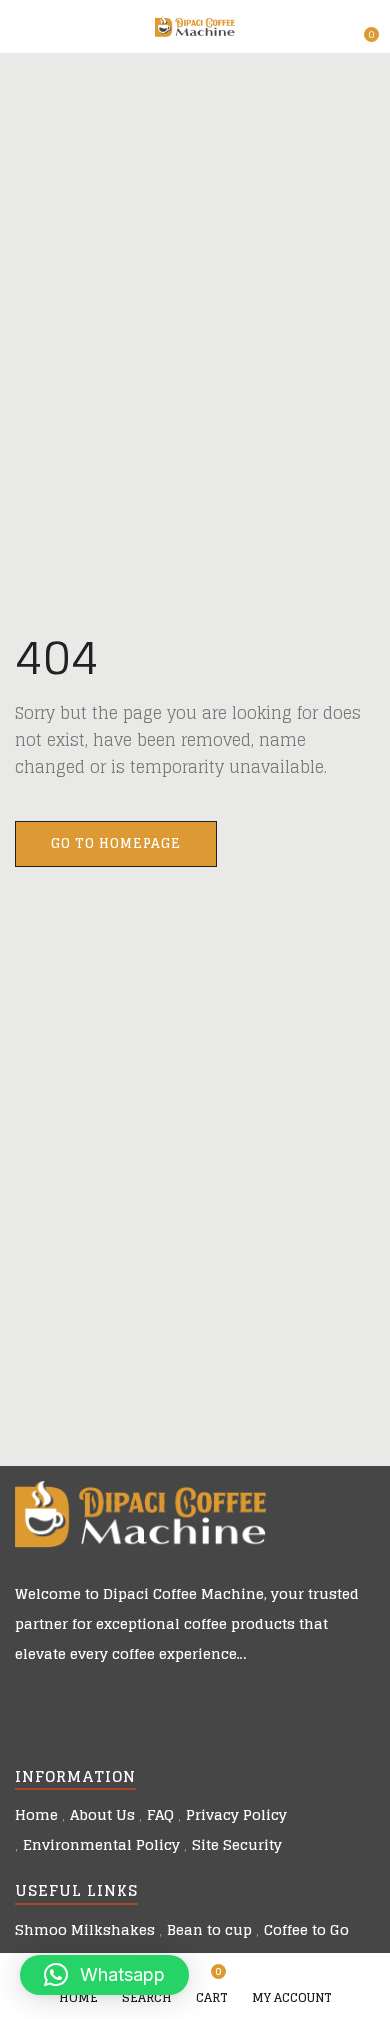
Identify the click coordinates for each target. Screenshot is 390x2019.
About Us (102, 1814)
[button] (362, 27)
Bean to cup (209, 1929)
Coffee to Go (306, 1929)
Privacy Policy (236, 1814)
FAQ (160, 1814)
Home (36, 1814)
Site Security (237, 1844)
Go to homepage (116, 843)
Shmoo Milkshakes (85, 1929)
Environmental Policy (101, 1844)
